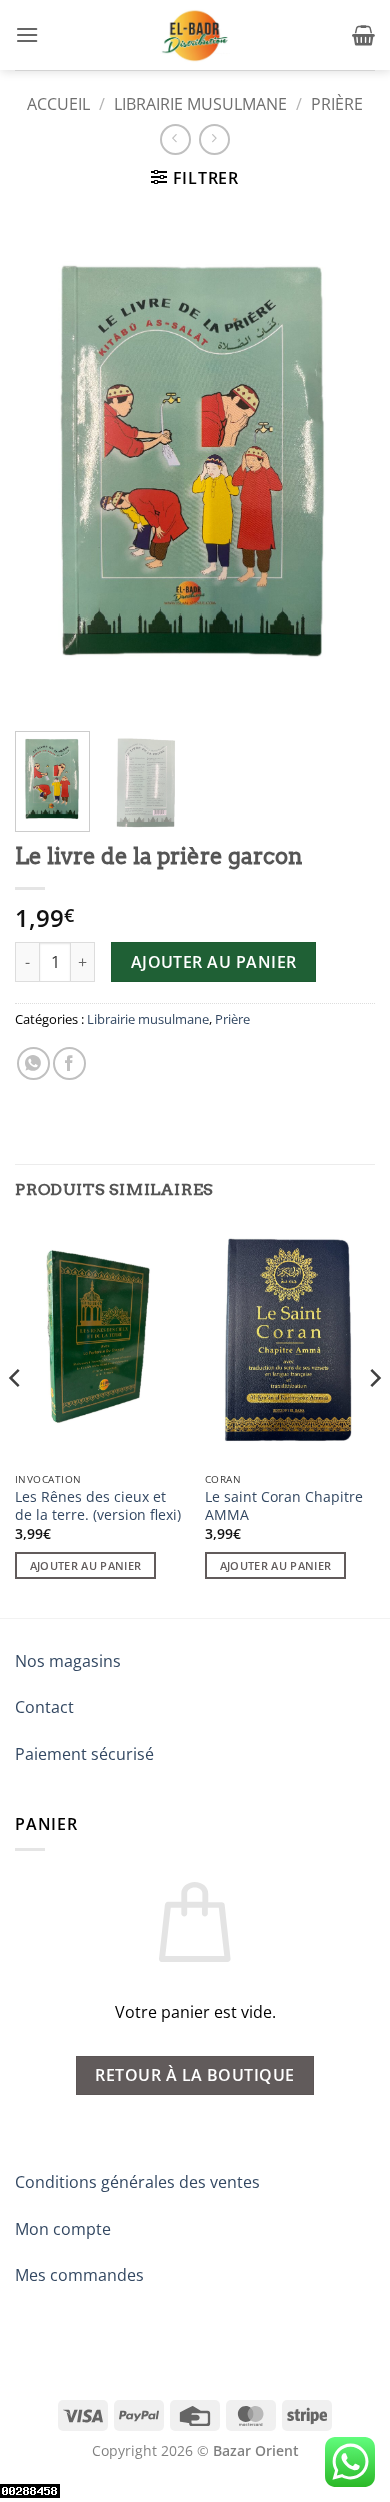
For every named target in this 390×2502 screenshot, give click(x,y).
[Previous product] (214, 139)
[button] (27, 34)
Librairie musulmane (200, 104)
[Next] (343, 462)
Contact (44, 1707)
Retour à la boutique (194, 2075)
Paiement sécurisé (84, 1754)
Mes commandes (79, 2275)
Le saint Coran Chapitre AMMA (284, 1505)
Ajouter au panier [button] (86, 1565)
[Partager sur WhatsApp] (33, 1063)
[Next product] (175, 139)
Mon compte (63, 2229)
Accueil (58, 104)
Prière (337, 104)
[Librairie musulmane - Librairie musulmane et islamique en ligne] (195, 35)
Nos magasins (68, 1661)
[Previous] (47, 462)
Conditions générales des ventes (137, 2182)
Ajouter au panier (214, 962)
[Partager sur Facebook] (69, 1063)
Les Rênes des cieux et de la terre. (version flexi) (98, 1505)
